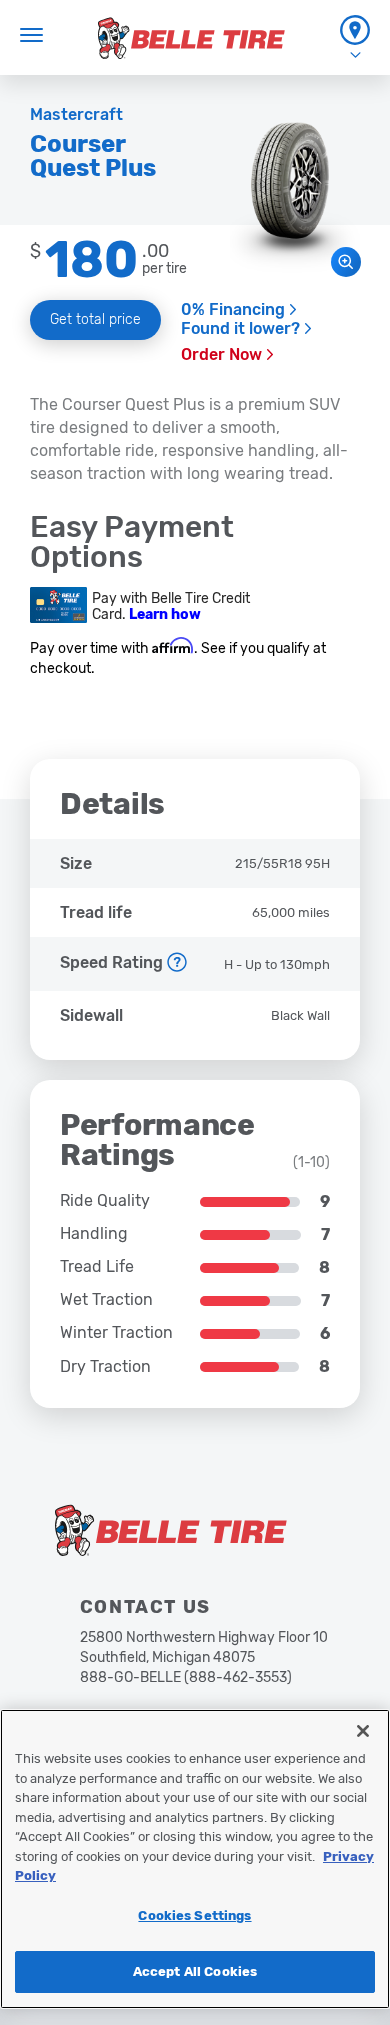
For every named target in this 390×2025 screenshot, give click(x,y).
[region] (195, 1859)
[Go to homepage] (191, 38)
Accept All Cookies (195, 1971)
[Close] (363, 1731)
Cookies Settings (194, 1915)
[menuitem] (355, 37)
